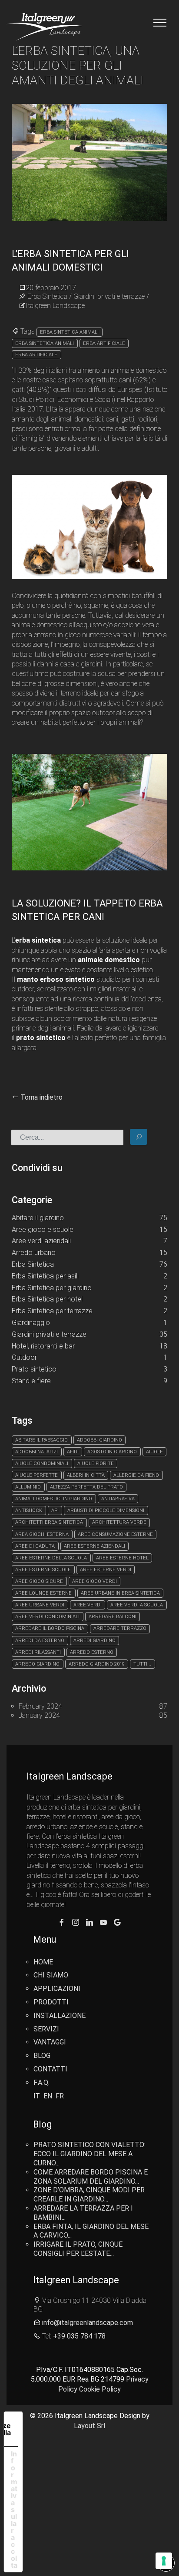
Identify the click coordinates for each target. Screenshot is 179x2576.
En (48, 2096)
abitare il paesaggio (41, 1440)
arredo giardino (37, 1664)
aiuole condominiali (42, 1464)
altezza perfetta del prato (86, 1487)
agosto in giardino (112, 1452)
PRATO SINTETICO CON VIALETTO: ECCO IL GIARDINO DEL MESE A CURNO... (89, 2154)
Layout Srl (89, 2426)
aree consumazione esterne (115, 1534)
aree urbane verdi (40, 1605)
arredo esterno (92, 1652)
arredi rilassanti (38, 1652)
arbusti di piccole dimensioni (106, 1510)
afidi (73, 1452)
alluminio (28, 1487)
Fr (60, 2096)
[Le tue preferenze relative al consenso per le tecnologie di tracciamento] (164, 2561)
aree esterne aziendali (94, 1546)
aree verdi (88, 1605)
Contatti (50, 2069)
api (55, 1510)
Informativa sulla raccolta (14, 2509)
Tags (27, 331)
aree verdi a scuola (137, 1605)
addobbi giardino (99, 1440)
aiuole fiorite (96, 1464)
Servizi (46, 2029)
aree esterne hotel (122, 1558)
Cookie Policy (100, 2389)
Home (43, 1962)
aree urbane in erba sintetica (120, 1593)
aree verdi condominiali (47, 1617)
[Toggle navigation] (160, 23)
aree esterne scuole (43, 1570)
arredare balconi (113, 1617)
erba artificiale (104, 343)
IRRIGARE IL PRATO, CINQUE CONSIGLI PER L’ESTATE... (78, 2249)
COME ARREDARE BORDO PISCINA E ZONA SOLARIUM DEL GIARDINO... (91, 2177)
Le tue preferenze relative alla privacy (7, 2429)
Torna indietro (41, 1097)
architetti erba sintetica (49, 1522)
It (37, 2096)
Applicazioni (57, 1989)
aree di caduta (35, 1546)
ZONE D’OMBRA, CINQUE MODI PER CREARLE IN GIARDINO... (89, 2195)
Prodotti (51, 2002)
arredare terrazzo (120, 1628)
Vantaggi (50, 2042)
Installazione (60, 2016)
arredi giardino (94, 1641)
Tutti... (142, 1664)
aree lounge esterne (43, 1593)
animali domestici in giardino (54, 1499)
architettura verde (119, 1522)
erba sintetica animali (69, 332)
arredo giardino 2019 (97, 1664)
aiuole (154, 1452)
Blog (42, 2056)
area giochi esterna (42, 1534)
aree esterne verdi (106, 1570)
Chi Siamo (51, 1975)
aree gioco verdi (94, 1581)
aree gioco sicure (39, 1581)
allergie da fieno (136, 1475)
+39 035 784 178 (79, 2336)
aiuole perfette (36, 1475)
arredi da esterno (40, 1641)
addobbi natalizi (36, 1452)
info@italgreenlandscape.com (88, 2323)
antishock (29, 1510)
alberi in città (86, 1475)
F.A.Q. (41, 2083)
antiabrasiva (118, 1499)
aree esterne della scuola (51, 1558)
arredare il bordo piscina (50, 1628)
